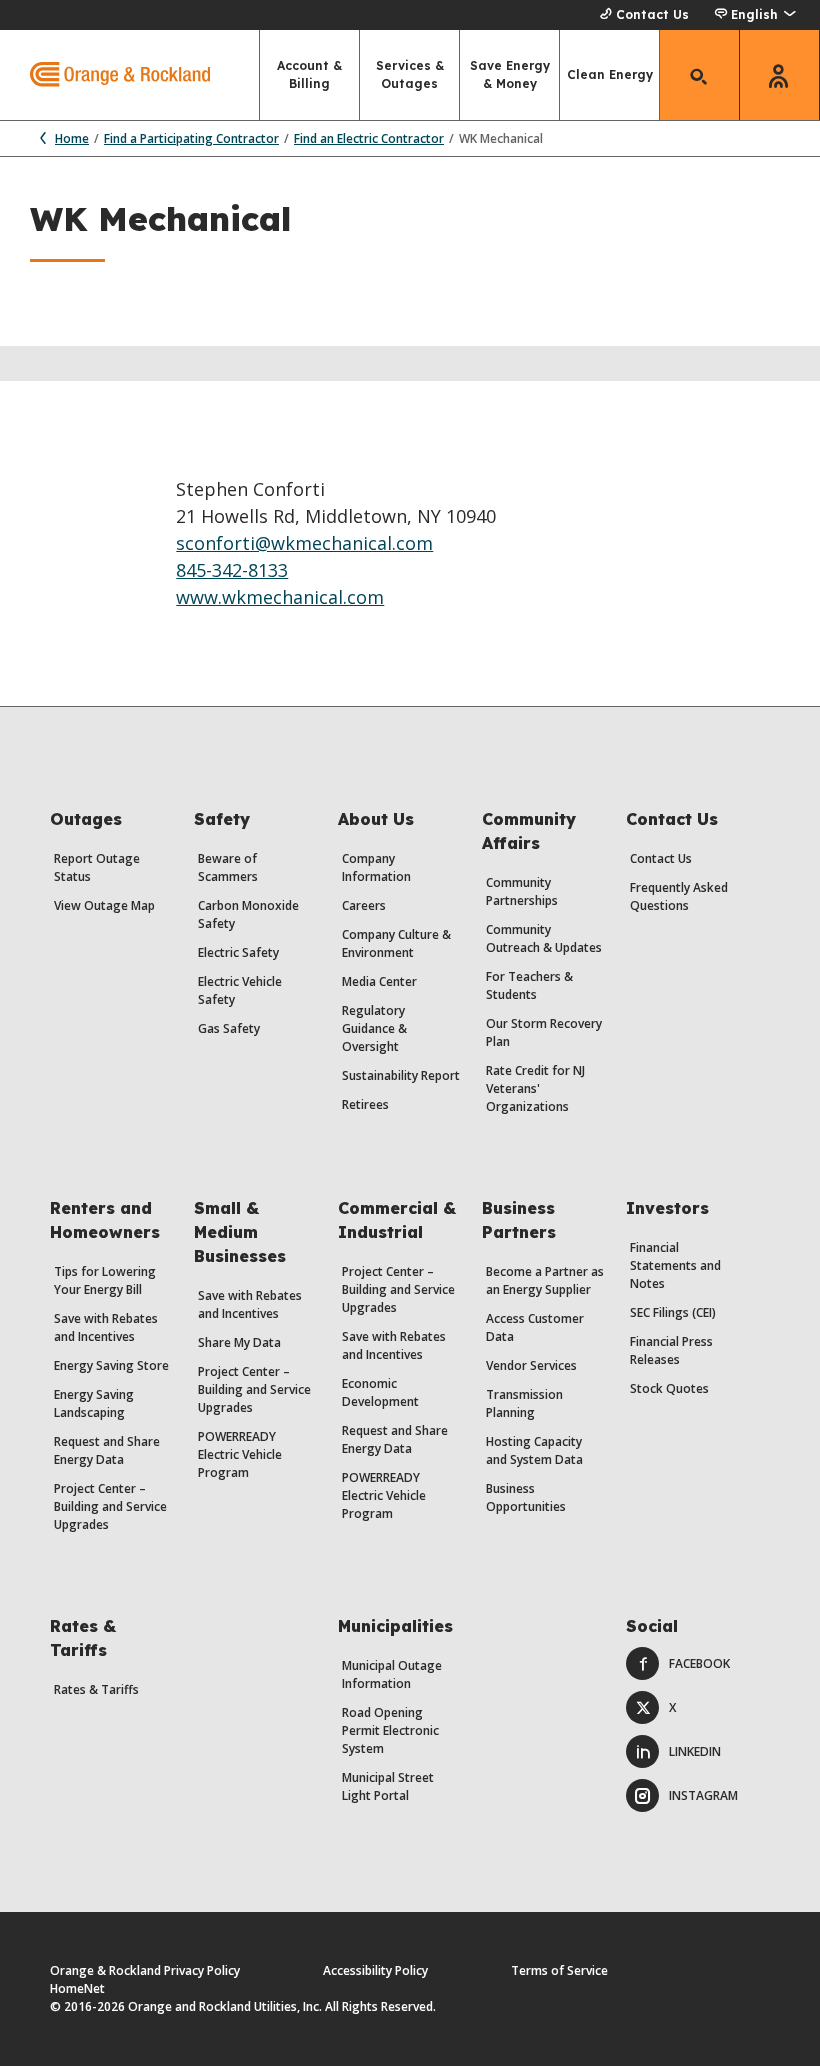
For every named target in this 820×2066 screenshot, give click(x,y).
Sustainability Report (401, 1075)
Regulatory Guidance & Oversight (374, 1028)
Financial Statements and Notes (675, 1265)
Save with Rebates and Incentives (106, 1327)
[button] (754, 15)
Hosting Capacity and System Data (534, 1450)
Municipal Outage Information (392, 1674)
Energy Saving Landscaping (94, 1403)
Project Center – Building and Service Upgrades (110, 1506)
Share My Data (239, 1342)
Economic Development (380, 1392)
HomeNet (77, 1988)
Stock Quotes (669, 1388)
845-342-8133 (232, 570)
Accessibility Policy (375, 1970)
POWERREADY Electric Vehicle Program (240, 1454)
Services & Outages (410, 74)
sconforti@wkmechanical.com (304, 543)
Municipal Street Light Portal (388, 1786)
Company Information (376, 867)
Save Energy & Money (510, 74)
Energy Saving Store (111, 1365)
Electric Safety (238, 952)
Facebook (699, 1663)
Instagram (703, 1795)
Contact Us (652, 14)
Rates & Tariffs (96, 1689)
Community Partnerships (522, 891)
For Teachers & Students (529, 985)
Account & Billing (309, 74)
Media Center (379, 981)
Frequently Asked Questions (679, 896)
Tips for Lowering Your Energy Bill (105, 1280)
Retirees (365, 1104)
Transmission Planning (524, 1403)
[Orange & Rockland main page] (105, 75)
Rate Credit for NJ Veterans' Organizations (535, 1088)
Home (72, 138)
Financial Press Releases (671, 1350)
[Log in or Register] (780, 75)
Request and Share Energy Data (107, 1450)
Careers (364, 905)
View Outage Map (104, 905)
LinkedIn (695, 1751)
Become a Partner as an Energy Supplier (545, 1280)
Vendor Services (531, 1365)
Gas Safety (229, 1028)
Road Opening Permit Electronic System (390, 1730)
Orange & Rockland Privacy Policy (145, 1970)
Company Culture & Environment (396, 943)
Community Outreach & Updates (544, 938)
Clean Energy (610, 74)
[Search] (700, 75)
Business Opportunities (526, 1497)
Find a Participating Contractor (191, 138)
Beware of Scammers (228, 867)
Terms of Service (559, 1970)
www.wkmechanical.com (280, 597)
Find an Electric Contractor (369, 138)
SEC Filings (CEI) (673, 1312)
